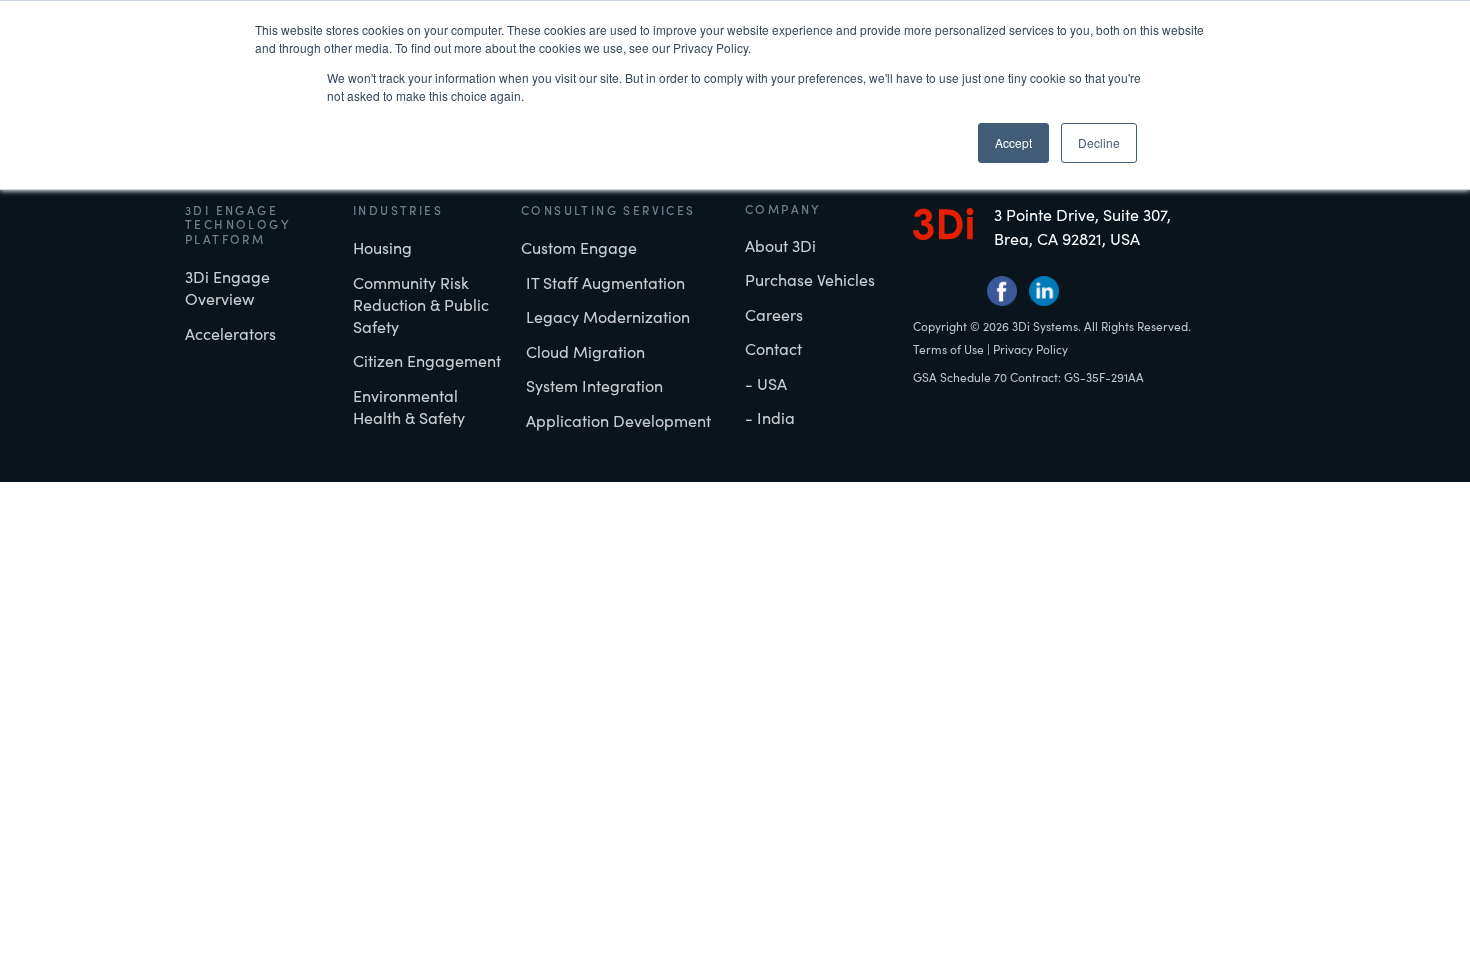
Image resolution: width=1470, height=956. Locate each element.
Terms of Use (948, 349)
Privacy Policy (1030, 349)
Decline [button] (1099, 142)
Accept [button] (1013, 142)
